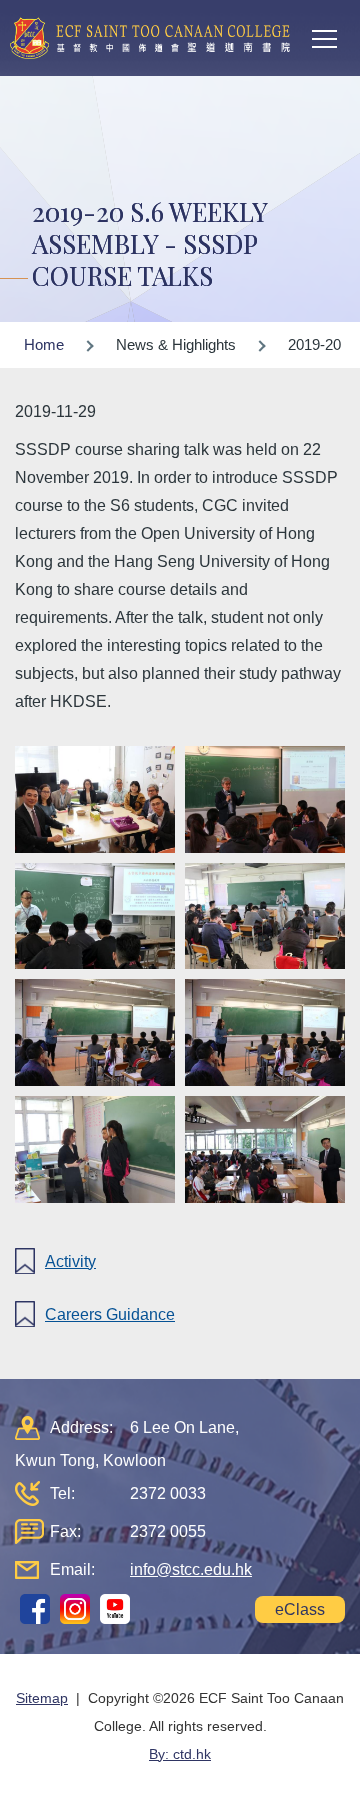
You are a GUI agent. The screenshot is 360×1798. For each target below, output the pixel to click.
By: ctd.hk (180, 1754)
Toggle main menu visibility (325, 38)
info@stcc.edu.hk (191, 1569)
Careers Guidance (110, 1314)
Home (44, 344)
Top (359, 1763)
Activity (70, 1261)
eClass (300, 1609)
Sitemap (42, 1698)
